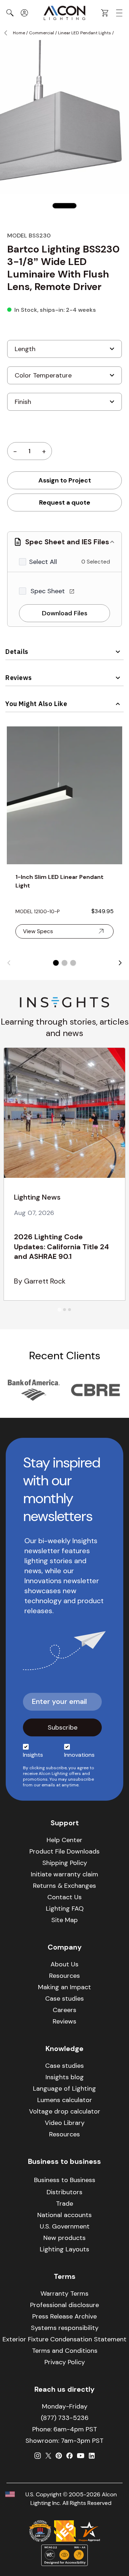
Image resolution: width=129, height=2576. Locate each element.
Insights (33, 1755)
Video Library (65, 2123)
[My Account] (24, 13)
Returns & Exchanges (64, 1886)
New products (64, 2238)
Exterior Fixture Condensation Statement (64, 2339)
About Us (64, 1964)
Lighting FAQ (65, 1909)
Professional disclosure (64, 2305)
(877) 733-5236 (65, 2418)
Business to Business (65, 2180)
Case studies (64, 1999)
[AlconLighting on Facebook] (70, 2456)
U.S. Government (65, 2226)
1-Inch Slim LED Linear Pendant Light (59, 881)
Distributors (64, 2192)
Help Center (64, 1840)
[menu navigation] (119, 13)
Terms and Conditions (65, 2351)
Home (19, 33)
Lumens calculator (65, 2100)
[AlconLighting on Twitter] (48, 2456)
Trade (64, 2204)
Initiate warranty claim (64, 1874)
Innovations (79, 1755)
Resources (64, 1976)
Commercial (42, 33)
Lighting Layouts (64, 2249)
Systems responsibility (65, 2328)
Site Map (64, 1920)
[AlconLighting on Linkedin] (92, 2456)
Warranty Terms (64, 2294)
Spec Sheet (49, 591)
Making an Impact (64, 1987)
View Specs (38, 931)
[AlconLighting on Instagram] (38, 2456)
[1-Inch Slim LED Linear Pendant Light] (64, 795)
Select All (43, 562)
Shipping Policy (65, 1863)
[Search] (10, 13)
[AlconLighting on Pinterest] (59, 2456)
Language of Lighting (64, 2089)
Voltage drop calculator (65, 2111)
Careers (64, 2010)
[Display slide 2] (64, 963)
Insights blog (65, 2077)
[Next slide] (120, 963)
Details (17, 652)
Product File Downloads (64, 1851)
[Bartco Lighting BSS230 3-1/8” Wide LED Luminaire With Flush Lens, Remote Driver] (64, 206)
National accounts (64, 2215)
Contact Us (64, 1897)
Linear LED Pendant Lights (85, 33)
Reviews (19, 678)
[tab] (59, 1309)
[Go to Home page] (64, 13)
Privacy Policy (65, 2362)
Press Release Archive (64, 2316)
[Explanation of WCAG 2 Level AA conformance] (64, 2555)
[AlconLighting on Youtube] (81, 2456)
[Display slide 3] (73, 963)
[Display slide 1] (56, 963)
